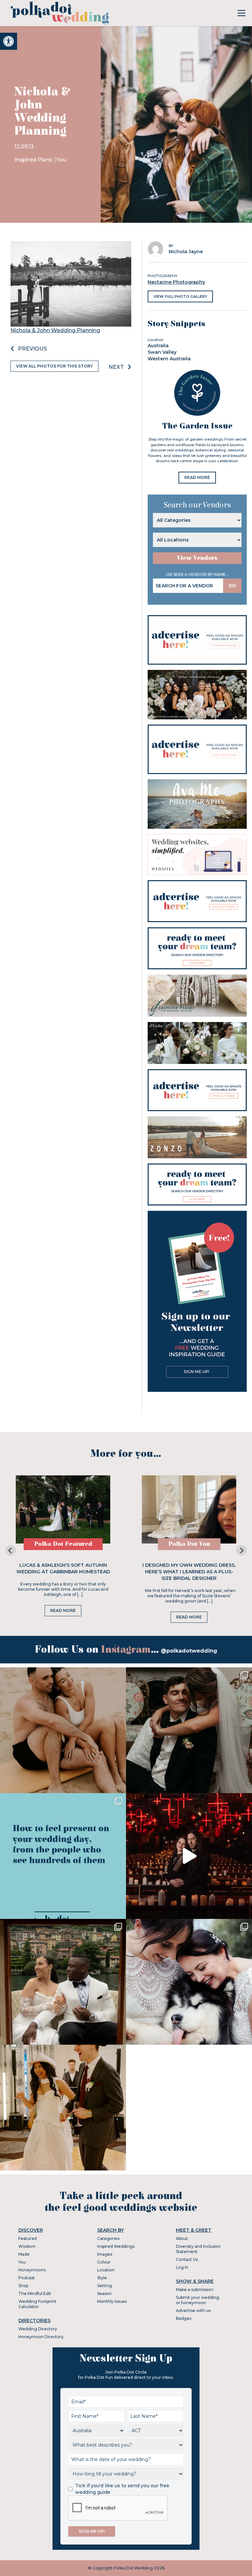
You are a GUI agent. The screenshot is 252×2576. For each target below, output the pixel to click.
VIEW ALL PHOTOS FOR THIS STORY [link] (54, 366)
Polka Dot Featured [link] (63, 1544)
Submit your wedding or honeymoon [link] (198, 2300)
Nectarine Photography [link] (176, 282)
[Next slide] (241, 1550)
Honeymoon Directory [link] (41, 2337)
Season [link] (104, 2293)
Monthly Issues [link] (112, 2301)
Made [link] (24, 2254)
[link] (9, 41)
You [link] (61, 160)
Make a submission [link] (195, 2290)
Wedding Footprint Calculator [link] (37, 2304)
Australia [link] (158, 346)
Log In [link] (182, 2267)
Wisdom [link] (27, 2246)
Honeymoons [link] (32, 2270)
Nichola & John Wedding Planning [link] (55, 330)
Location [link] (106, 2270)
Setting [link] (105, 2286)
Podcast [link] (27, 2278)
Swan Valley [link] (162, 352)
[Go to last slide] (10, 1550)
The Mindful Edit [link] (35, 2293)
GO (232, 586)
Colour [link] (104, 2262)
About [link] (182, 2238)
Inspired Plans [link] (34, 160)
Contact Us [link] (187, 2259)
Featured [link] (28, 2238)
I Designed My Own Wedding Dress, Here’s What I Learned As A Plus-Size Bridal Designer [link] (189, 1572)
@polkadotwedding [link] (189, 1651)
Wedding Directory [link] (38, 2329)
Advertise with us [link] (193, 2311)
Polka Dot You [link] (189, 1544)
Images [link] (105, 2254)
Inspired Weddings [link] (116, 2246)
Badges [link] (184, 2318)
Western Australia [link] (169, 359)
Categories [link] (108, 2238)
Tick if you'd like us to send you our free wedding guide (122, 2489)
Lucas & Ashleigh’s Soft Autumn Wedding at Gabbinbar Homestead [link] (63, 1568)
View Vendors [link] (197, 558)
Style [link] (102, 2278)
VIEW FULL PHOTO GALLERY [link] (180, 296)
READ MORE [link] (197, 477)
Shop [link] (23, 2286)
